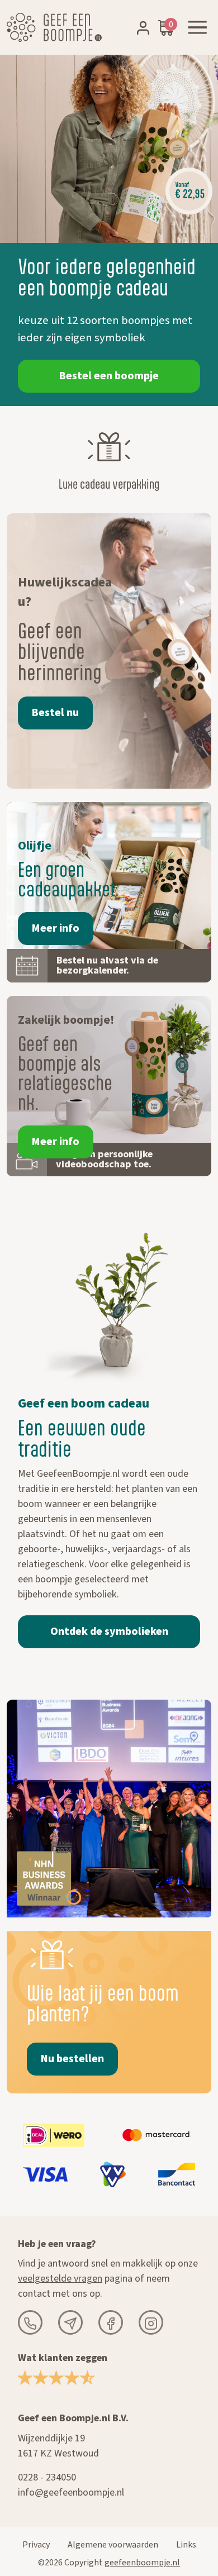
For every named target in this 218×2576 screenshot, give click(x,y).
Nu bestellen (72, 2059)
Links (186, 2545)
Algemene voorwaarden (113, 2545)
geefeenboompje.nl (142, 2563)
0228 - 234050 (47, 2477)
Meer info (56, 928)
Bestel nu (55, 713)
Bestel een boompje (109, 376)
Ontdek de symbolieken (109, 1632)
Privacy (36, 2545)
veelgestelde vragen (60, 2279)
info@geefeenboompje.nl (71, 2492)
